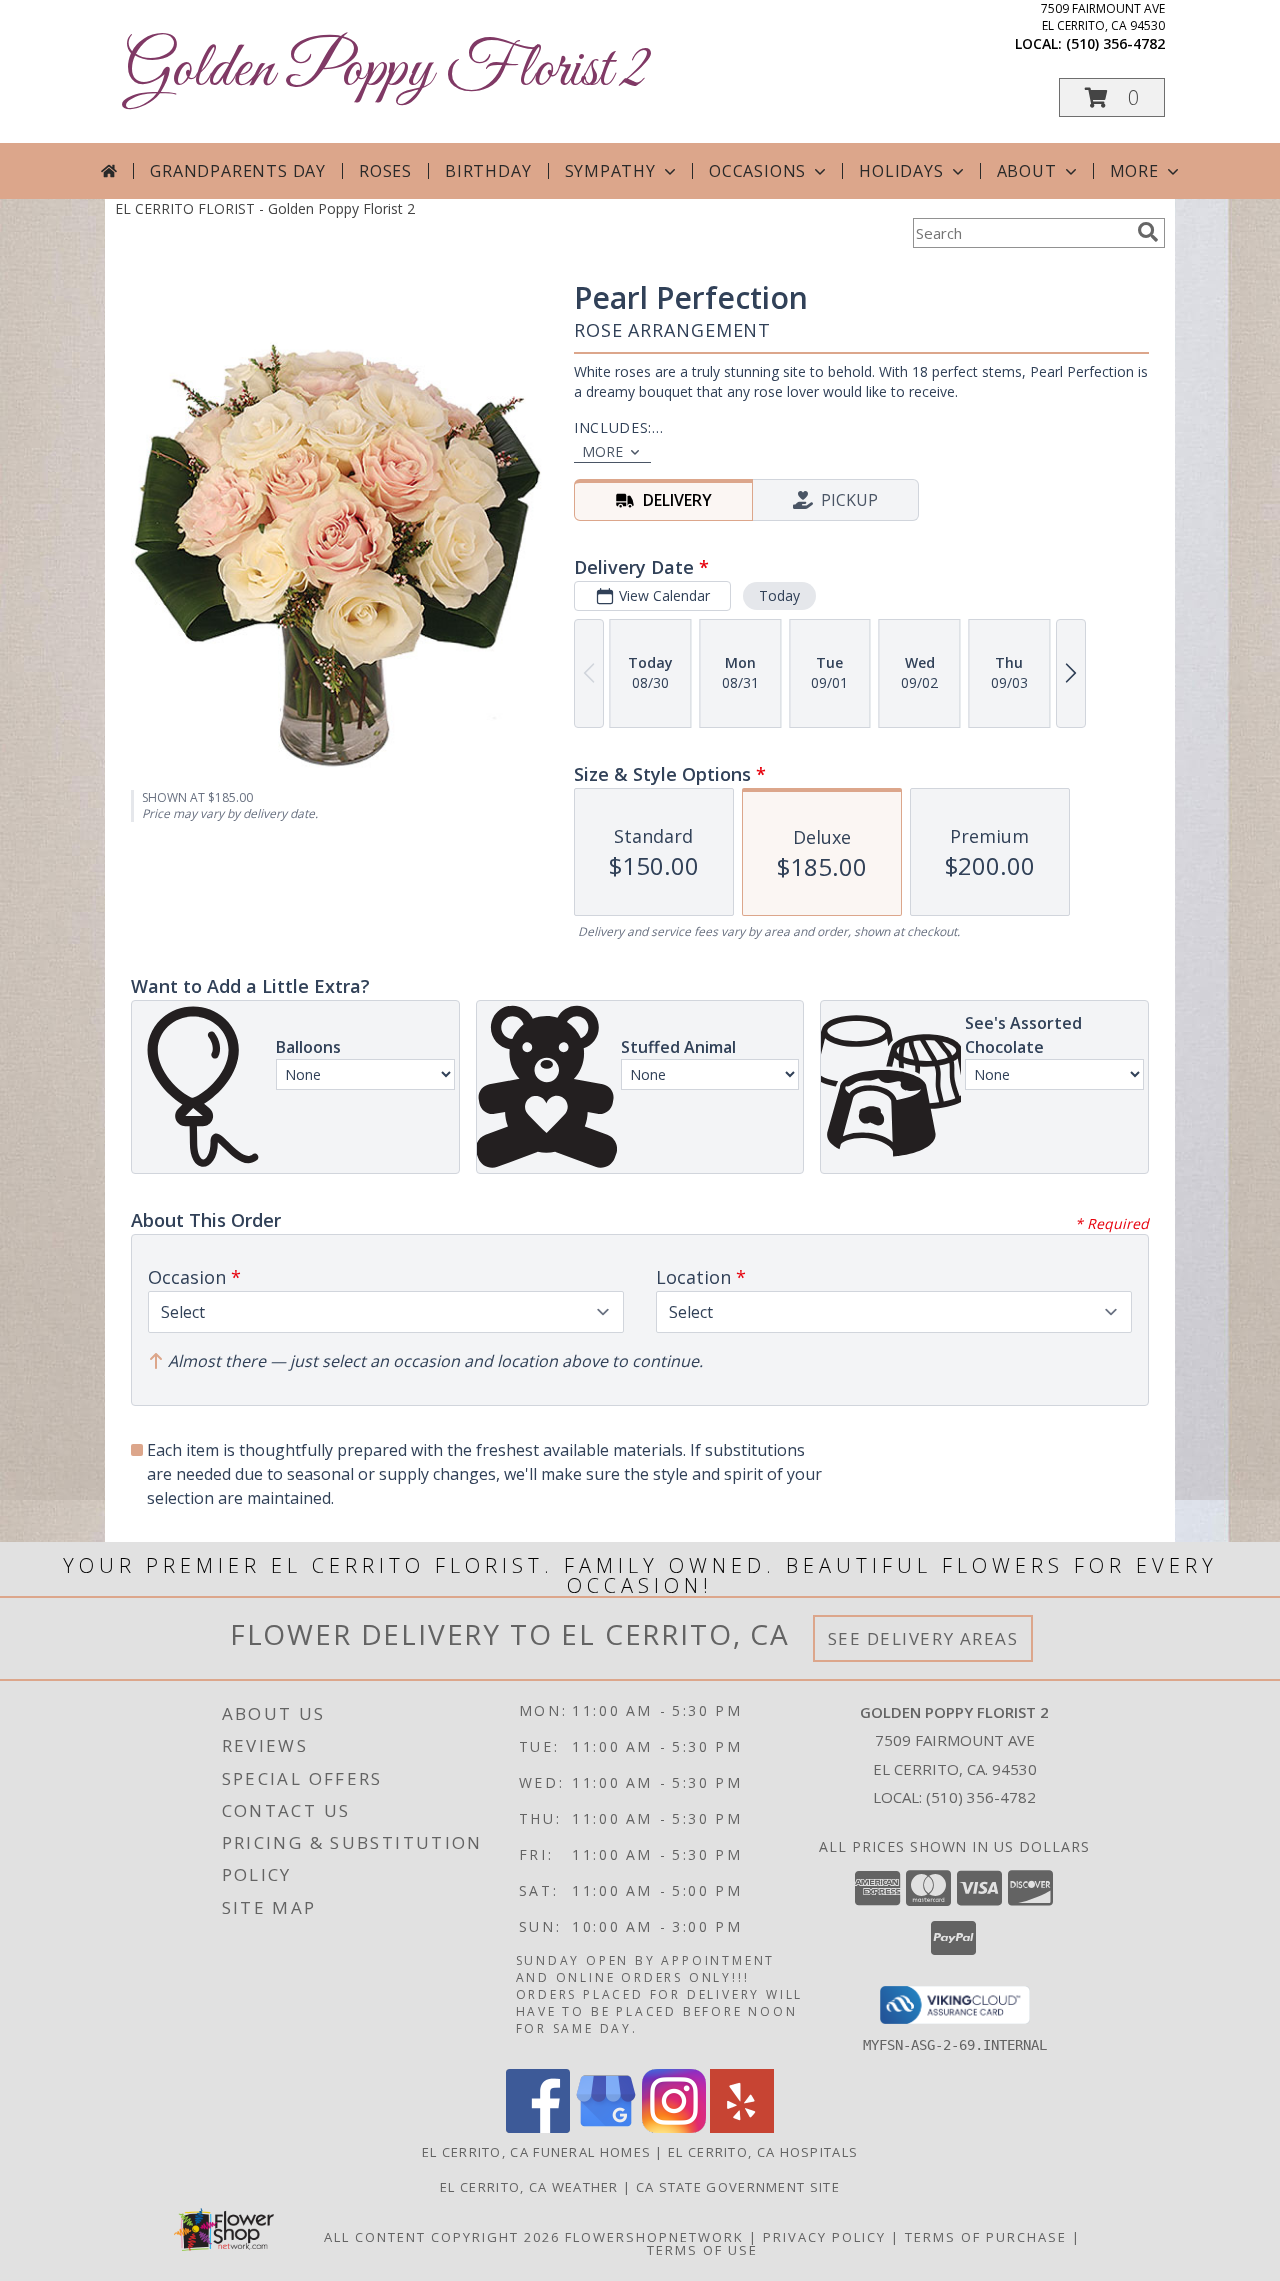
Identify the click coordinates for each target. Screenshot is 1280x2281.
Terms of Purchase (986, 2237)
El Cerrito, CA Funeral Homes (536, 2152)
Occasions (757, 171)
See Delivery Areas (923, 1638)
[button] (1112, 97)
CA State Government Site (738, 2187)
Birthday (488, 171)
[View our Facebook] (538, 2127)
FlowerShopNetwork (654, 2237)
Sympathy (610, 171)
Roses (385, 171)
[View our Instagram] (674, 2127)
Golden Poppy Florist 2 (386, 70)
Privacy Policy (824, 2237)
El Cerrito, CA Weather (529, 2187)
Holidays (901, 171)
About (1027, 171)
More (1134, 171)
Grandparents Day (238, 171)
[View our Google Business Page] (606, 2127)
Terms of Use (702, 2250)
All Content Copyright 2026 (442, 2237)
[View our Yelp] (742, 2127)
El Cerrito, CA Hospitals (763, 2152)
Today (779, 595)
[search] (1148, 232)
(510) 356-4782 (1115, 43)
